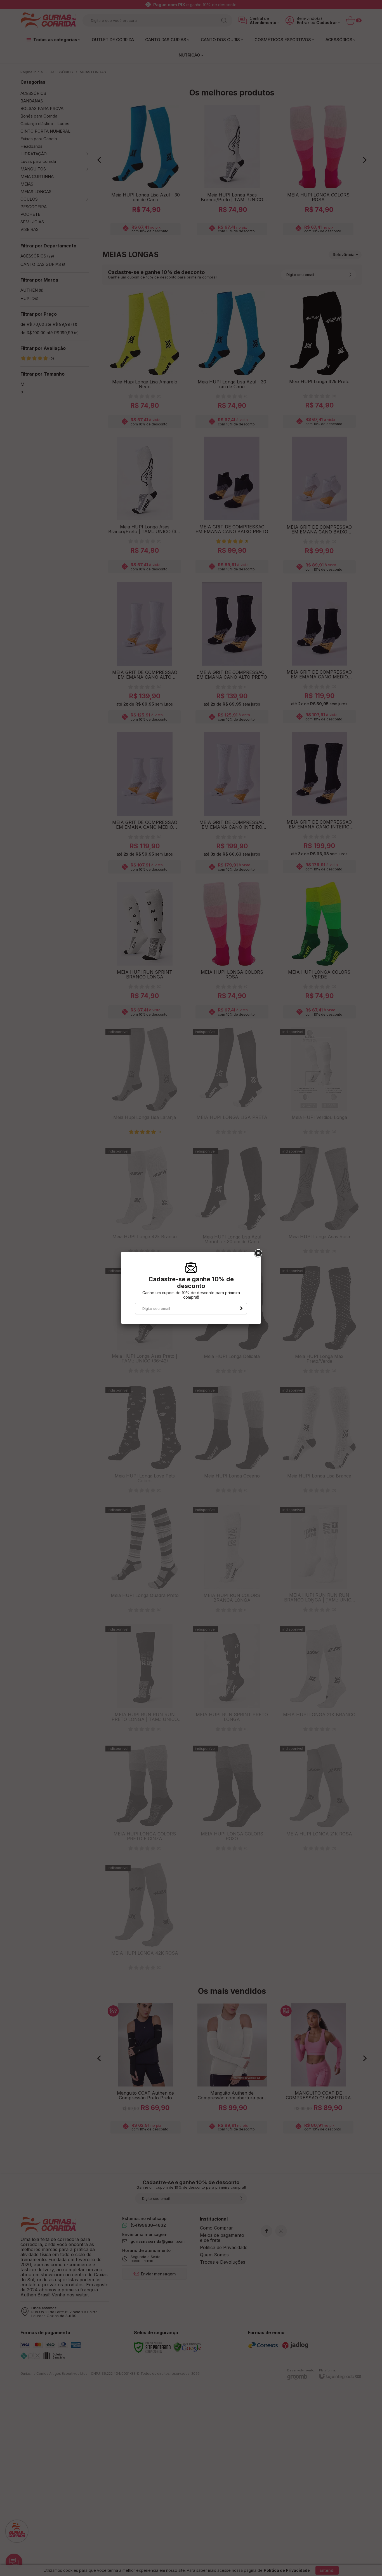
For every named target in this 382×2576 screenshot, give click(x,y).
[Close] (258, 1253)
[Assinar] (241, 1308)
